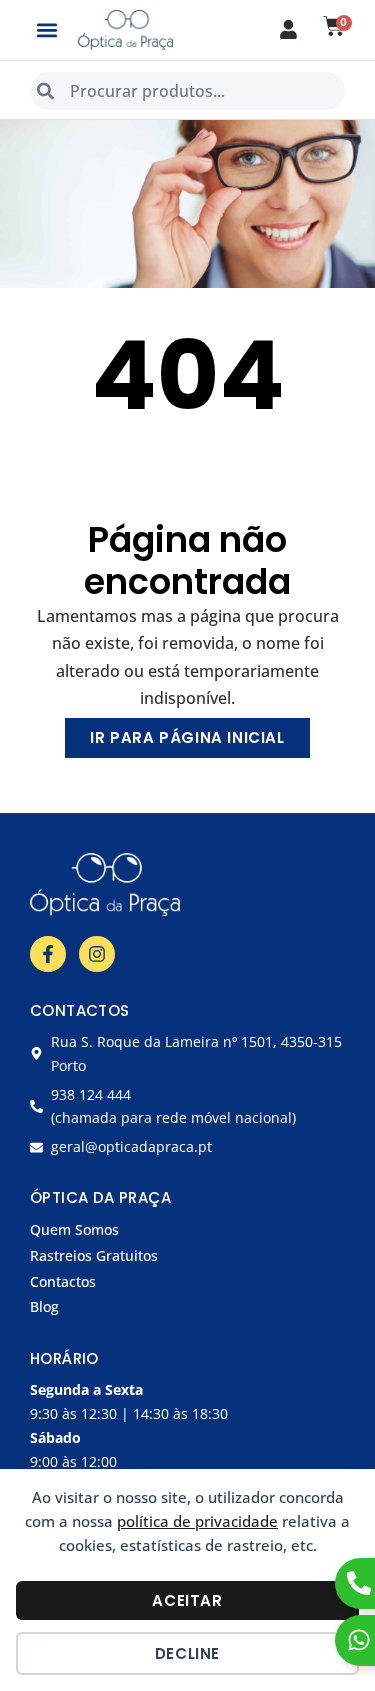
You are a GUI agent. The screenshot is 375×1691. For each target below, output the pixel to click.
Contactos (63, 1281)
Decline (187, 1653)
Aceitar (187, 1600)
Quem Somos (74, 1229)
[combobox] (187, 91)
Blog (44, 1306)
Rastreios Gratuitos (94, 1255)
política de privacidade (197, 1521)
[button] (46, 29)
